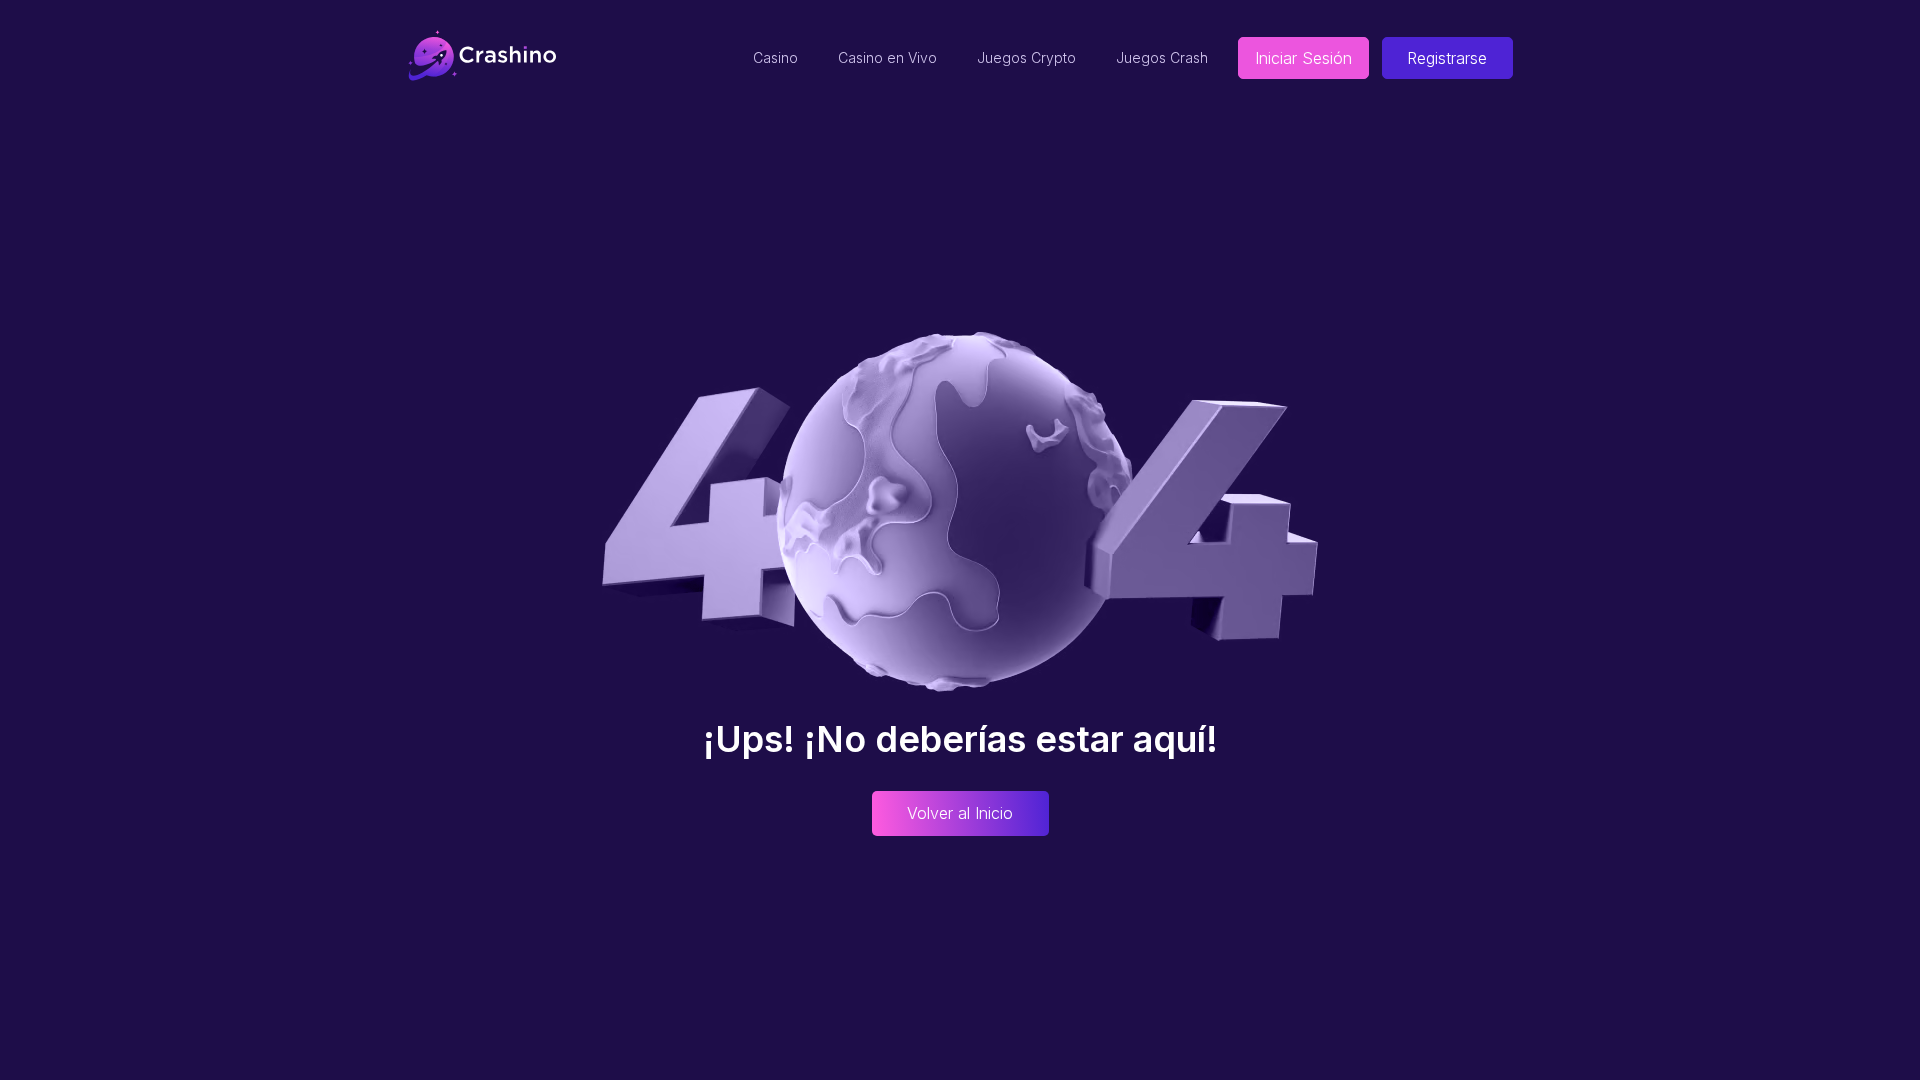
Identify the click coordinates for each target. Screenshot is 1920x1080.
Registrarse (1447, 58)
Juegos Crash (1162, 57)
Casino (775, 57)
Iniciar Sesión (1303, 58)
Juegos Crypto (1026, 57)
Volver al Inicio (960, 813)
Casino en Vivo (887, 57)
